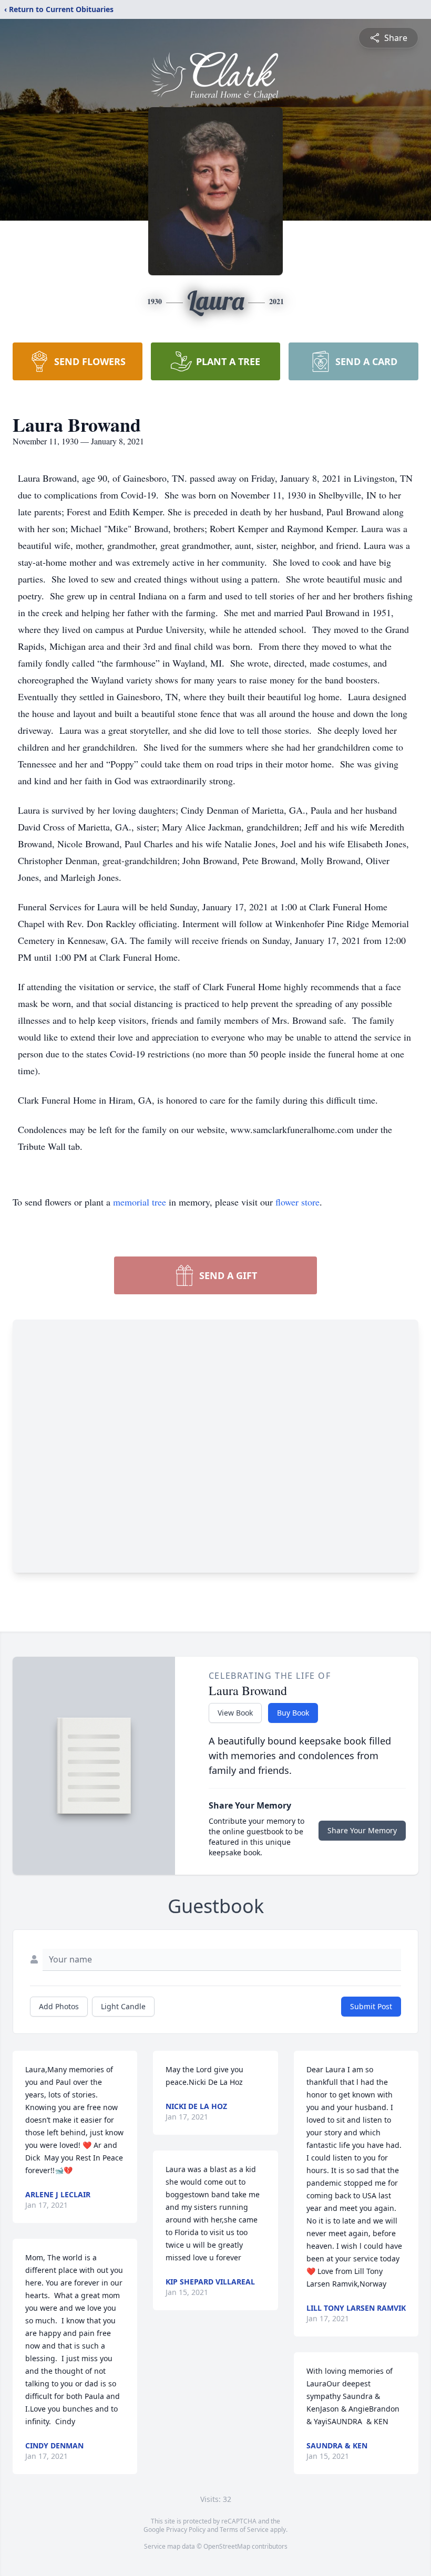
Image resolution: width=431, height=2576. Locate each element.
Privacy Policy (186, 2530)
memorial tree (140, 1202)
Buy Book (293, 1713)
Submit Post (371, 2006)
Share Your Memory (362, 1830)
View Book (235, 1713)
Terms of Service (244, 2530)
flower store (297, 1202)
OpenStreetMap (227, 2546)
